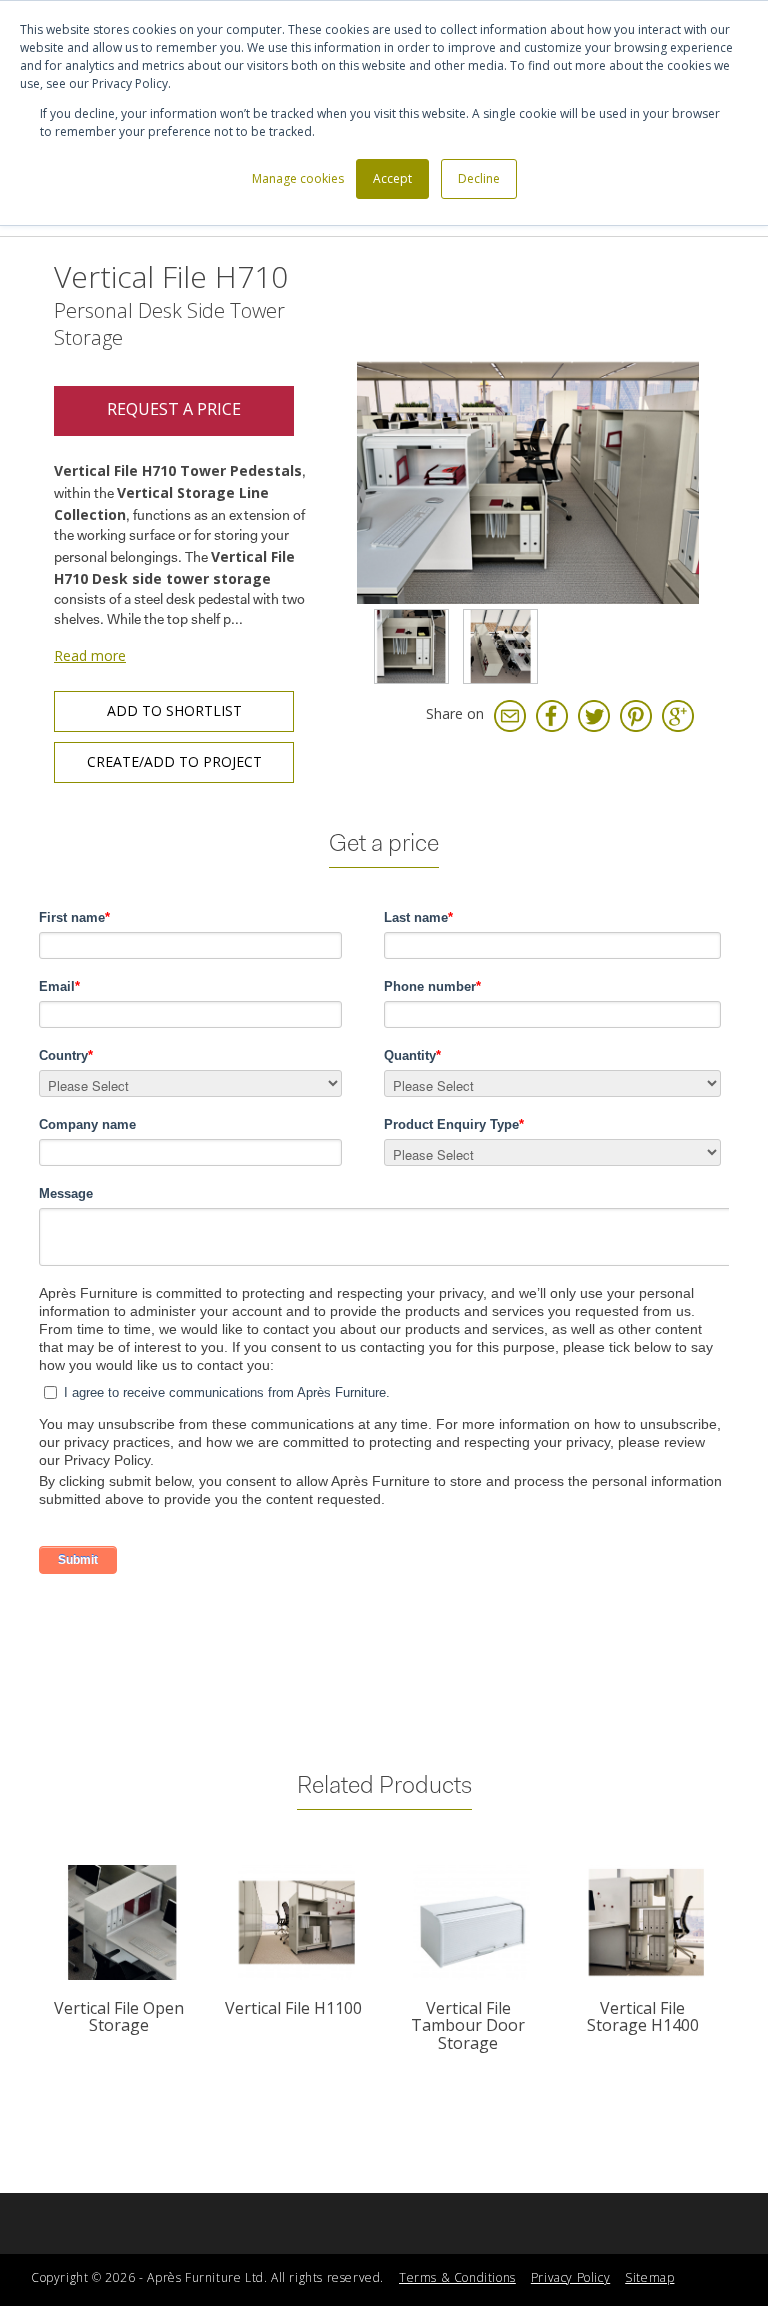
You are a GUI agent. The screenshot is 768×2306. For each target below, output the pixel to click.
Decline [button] (479, 178)
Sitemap (649, 2277)
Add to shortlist (174, 710)
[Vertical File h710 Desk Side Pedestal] (411, 646)
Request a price (174, 409)
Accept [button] (392, 178)
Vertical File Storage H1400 (643, 2017)
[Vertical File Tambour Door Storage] (471, 1922)
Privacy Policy (570, 2277)
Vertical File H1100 (293, 2008)
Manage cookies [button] (298, 178)
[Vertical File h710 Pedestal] (528, 431)
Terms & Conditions (457, 2277)
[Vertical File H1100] (296, 1922)
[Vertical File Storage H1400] (646, 1922)
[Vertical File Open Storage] (122, 1922)
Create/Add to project (174, 761)
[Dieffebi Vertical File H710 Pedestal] (500, 646)
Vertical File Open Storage (119, 2017)
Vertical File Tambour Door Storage (468, 2025)
